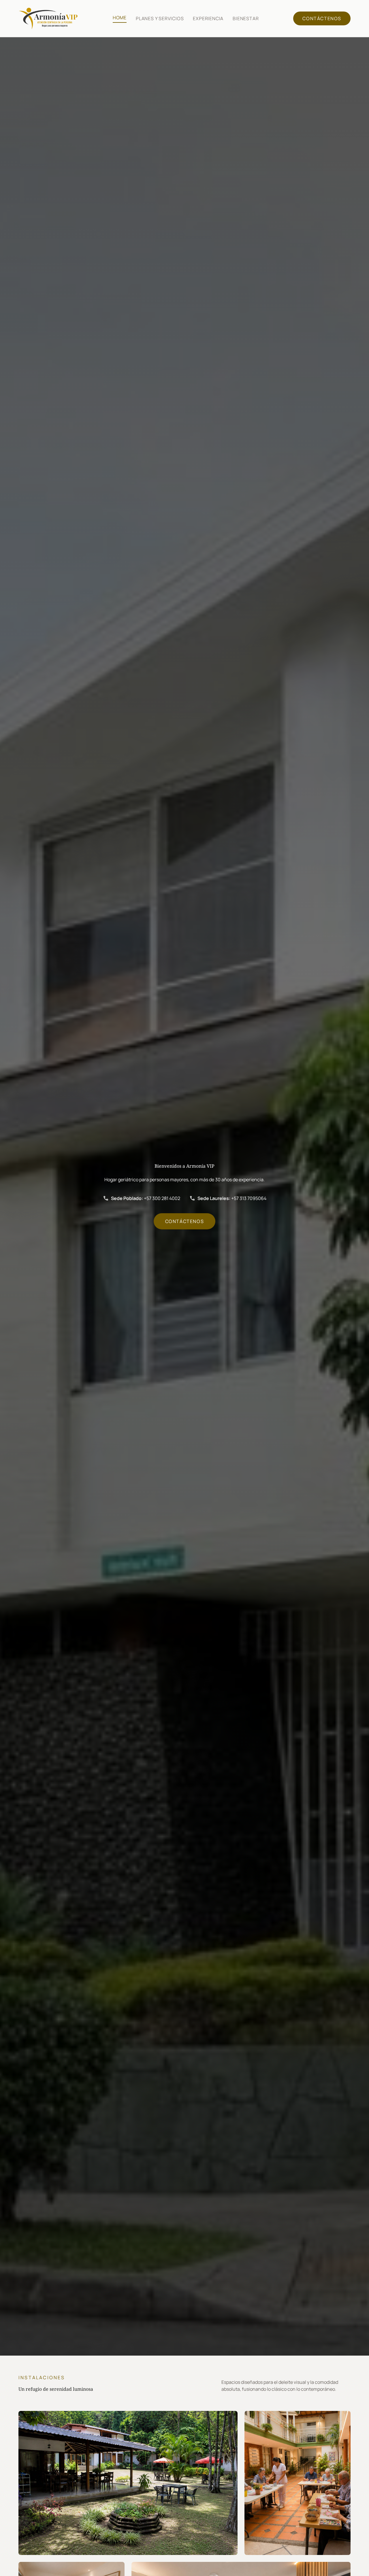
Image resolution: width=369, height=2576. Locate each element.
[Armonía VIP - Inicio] (48, 18)
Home (120, 18)
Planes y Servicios (160, 18)
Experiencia (208, 18)
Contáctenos (322, 18)
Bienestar (246, 18)
